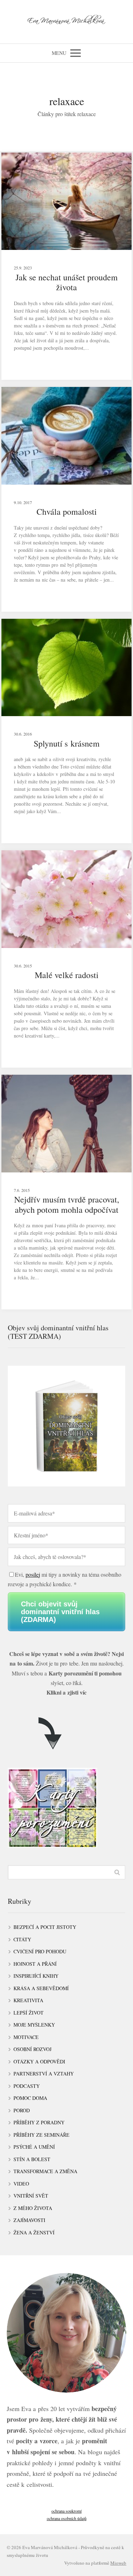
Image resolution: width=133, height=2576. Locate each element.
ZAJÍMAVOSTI (29, 2220)
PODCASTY (27, 2086)
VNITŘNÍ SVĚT (31, 2196)
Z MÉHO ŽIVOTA (33, 2208)
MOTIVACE (26, 2037)
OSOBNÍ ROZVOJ (32, 2049)
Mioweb (118, 2563)
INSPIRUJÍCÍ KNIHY (36, 1976)
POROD (22, 2110)
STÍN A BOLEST (32, 2159)
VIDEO (21, 2184)
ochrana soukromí (66, 2511)
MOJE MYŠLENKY (34, 2025)
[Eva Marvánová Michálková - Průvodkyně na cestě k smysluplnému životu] (66, 22)
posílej (33, 1574)
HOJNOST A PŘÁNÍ (35, 1964)
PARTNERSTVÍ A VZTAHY (44, 2074)
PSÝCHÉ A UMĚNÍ (34, 2147)
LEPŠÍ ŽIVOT (29, 2013)
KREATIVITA (28, 2000)
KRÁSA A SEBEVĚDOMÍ (41, 1988)
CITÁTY (22, 1939)
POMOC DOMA (30, 2098)
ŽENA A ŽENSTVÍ (34, 2232)
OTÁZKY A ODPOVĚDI (39, 2061)
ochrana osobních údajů (67, 2518)
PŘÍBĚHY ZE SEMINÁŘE (41, 2135)
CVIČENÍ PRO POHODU (40, 1951)
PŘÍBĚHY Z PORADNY (39, 2122)
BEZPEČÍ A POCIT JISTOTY (45, 1927)
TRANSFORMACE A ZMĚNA (45, 2171)
